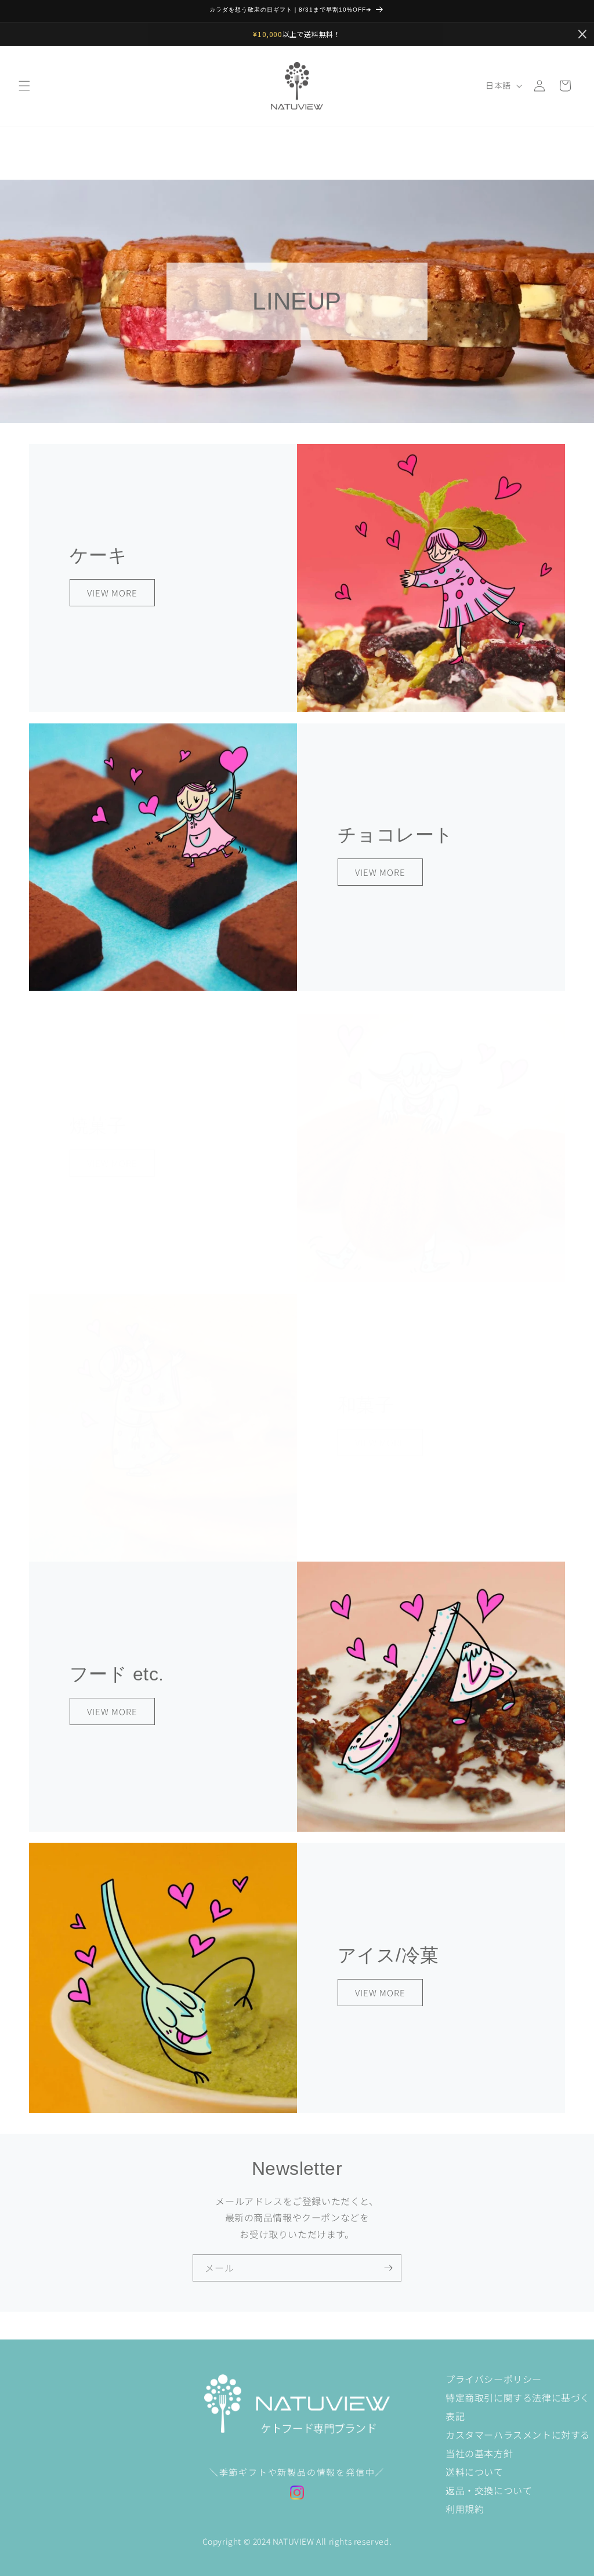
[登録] (388, 2268)
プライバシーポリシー (494, 2379)
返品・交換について (489, 2490)
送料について (475, 2472)
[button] (24, 86)
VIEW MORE (112, 592)
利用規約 (465, 2509)
